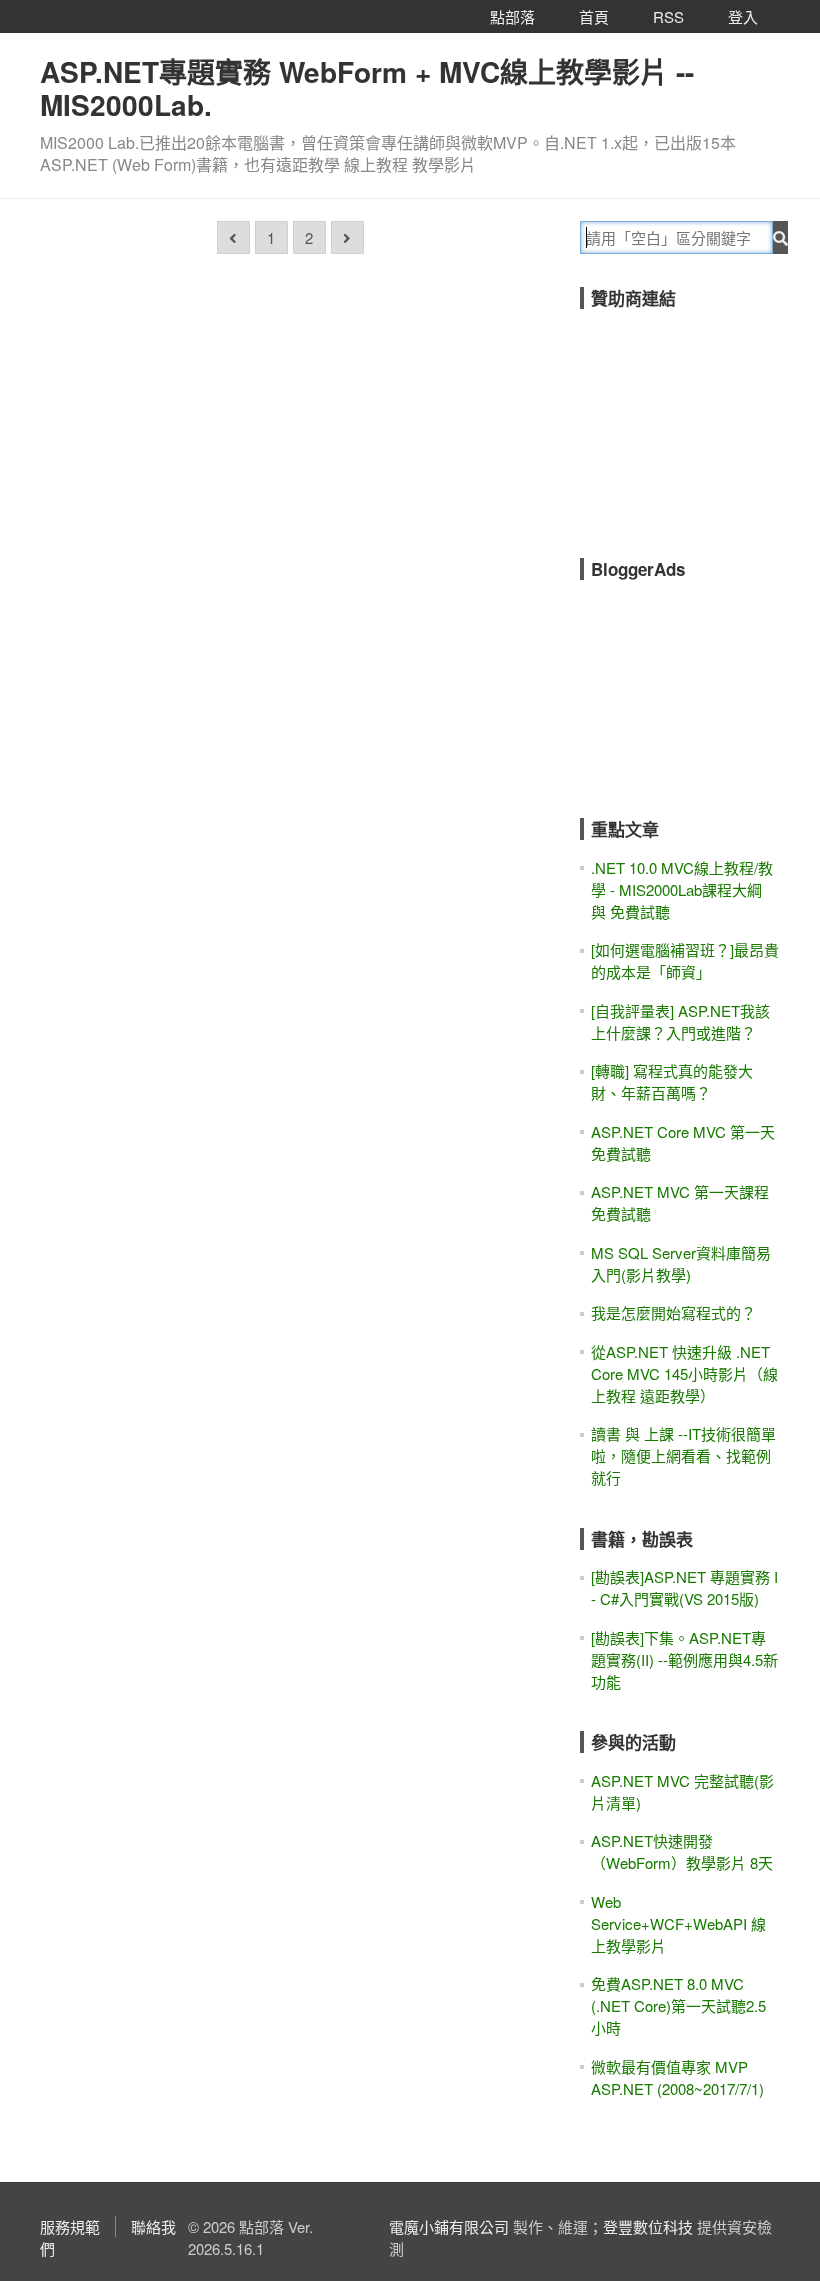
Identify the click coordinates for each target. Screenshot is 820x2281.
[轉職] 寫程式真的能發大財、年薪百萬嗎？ (672, 1081)
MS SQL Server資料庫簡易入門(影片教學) (681, 1263)
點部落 (512, 16)
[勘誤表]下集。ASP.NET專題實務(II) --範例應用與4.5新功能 (684, 1659)
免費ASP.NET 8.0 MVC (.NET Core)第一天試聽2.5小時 (678, 2005)
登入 (743, 16)
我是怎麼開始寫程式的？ (673, 1312)
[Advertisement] (700, 420)
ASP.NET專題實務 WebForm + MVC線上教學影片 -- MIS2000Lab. (367, 88)
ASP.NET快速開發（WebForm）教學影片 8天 (682, 1851)
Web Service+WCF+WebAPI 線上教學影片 (678, 1923)
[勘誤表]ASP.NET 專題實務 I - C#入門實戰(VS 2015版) (684, 1587)
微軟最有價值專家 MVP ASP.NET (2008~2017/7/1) (677, 2077)
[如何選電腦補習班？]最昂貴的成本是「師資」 (685, 960)
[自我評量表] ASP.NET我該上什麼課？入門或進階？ (680, 1021)
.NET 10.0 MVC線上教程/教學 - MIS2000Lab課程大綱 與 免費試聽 (682, 889)
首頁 (594, 16)
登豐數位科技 (648, 2226)
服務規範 (70, 2226)
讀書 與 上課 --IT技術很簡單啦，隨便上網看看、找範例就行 (683, 1455)
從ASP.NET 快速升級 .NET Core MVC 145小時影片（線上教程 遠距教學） (684, 1373)
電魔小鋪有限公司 (449, 2226)
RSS (668, 16)
